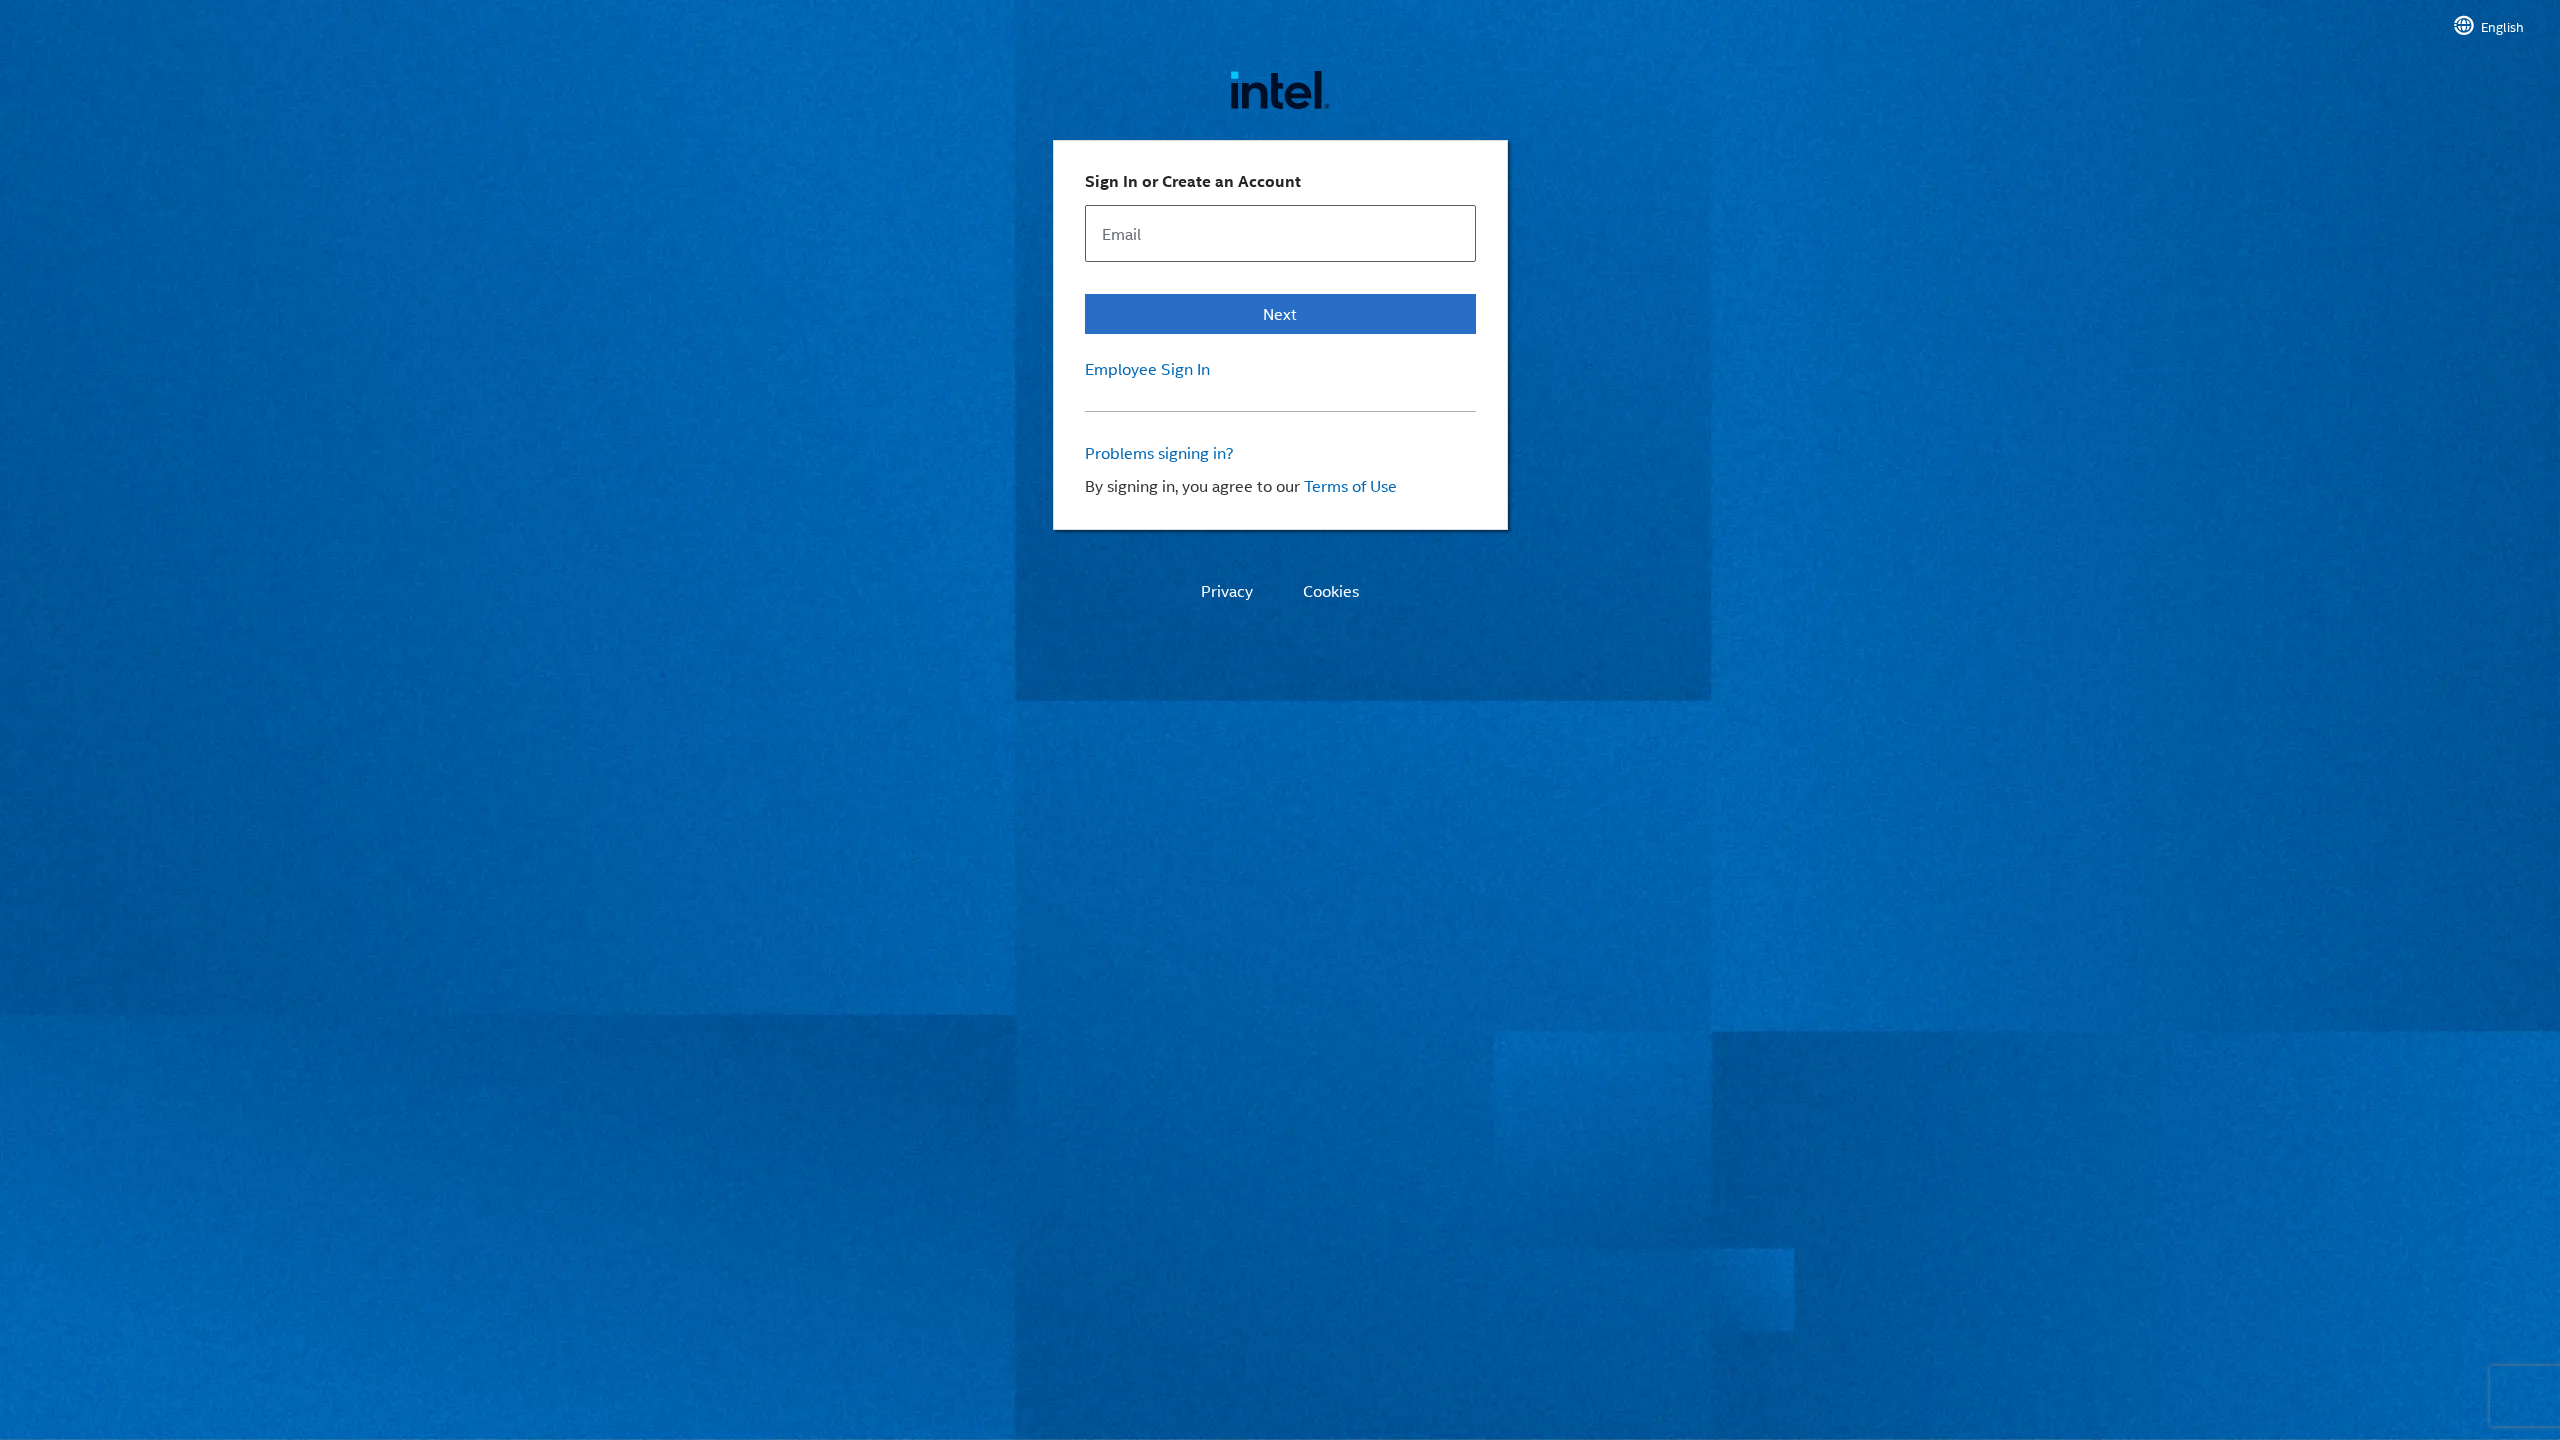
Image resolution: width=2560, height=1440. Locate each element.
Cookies (1331, 591)
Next (1280, 313)
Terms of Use (1350, 485)
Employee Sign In (1147, 369)
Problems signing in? (1159, 453)
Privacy (1227, 591)
